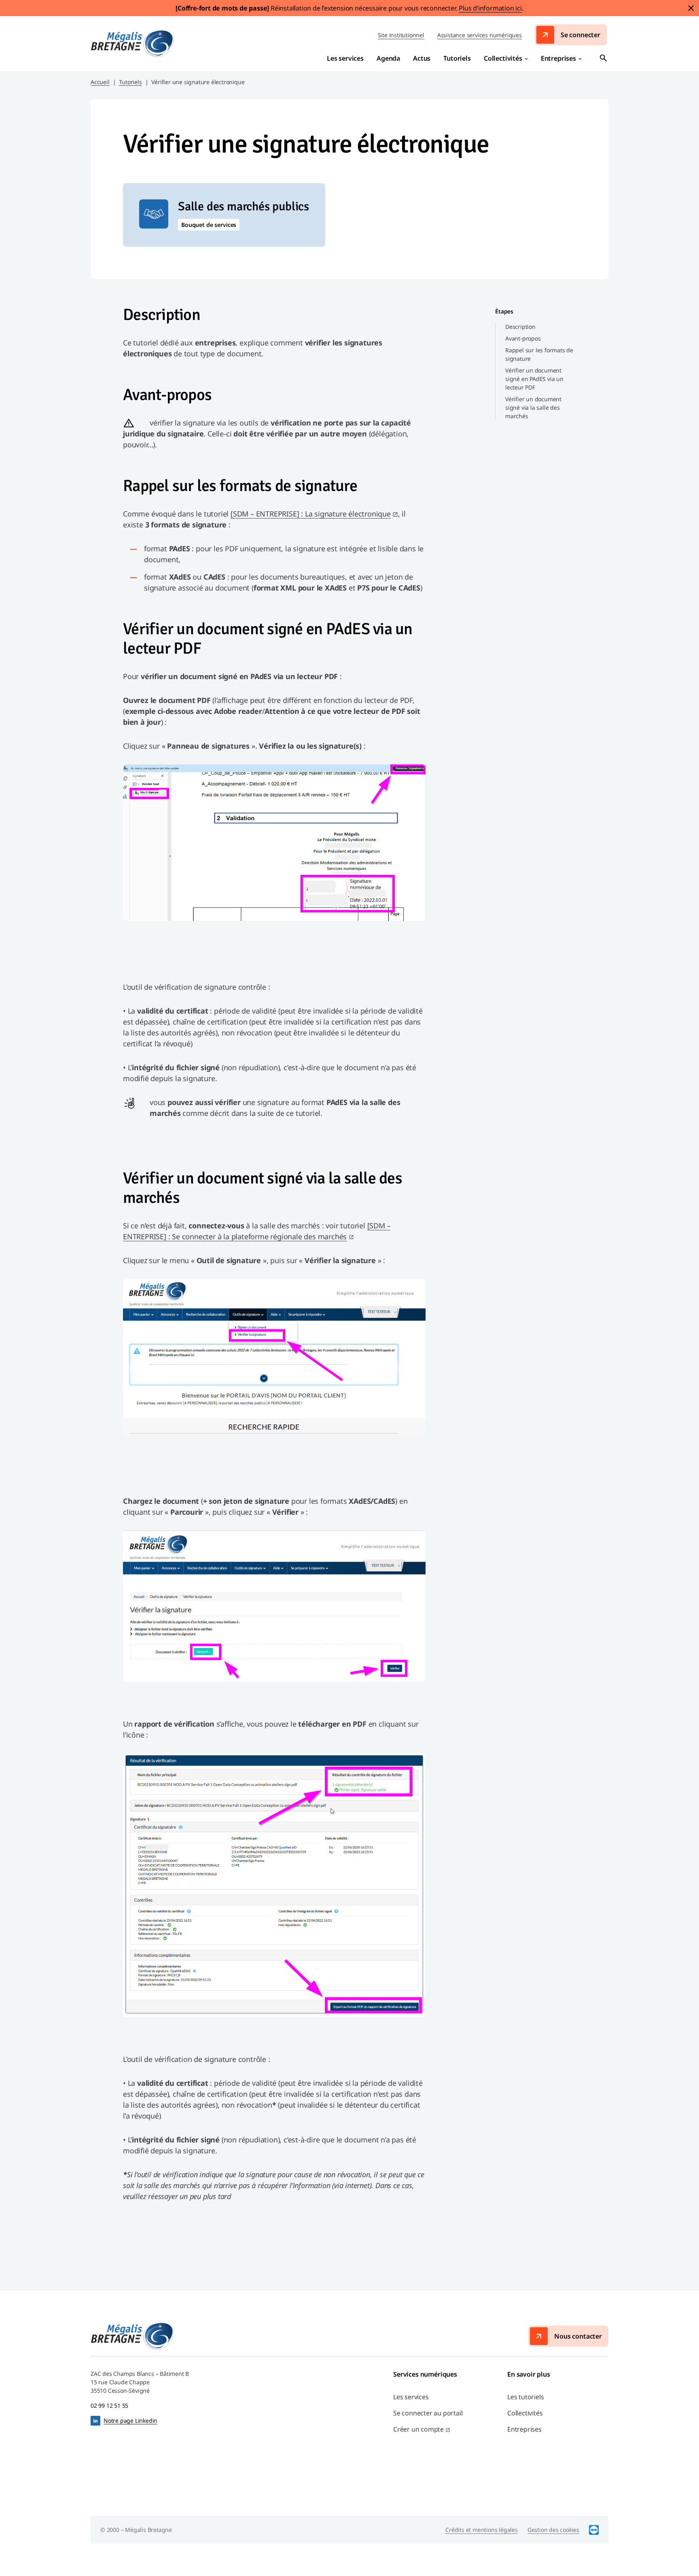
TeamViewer (594, 2530)
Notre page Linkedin (130, 2420)
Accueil (100, 82)
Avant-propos (523, 338)
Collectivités (503, 58)
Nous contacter (578, 2336)
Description (520, 327)
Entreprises (558, 58)
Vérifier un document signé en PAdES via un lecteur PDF (534, 379)
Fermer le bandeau (691, 8)
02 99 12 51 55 (109, 2406)
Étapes (504, 311)
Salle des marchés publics (244, 207)
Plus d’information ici (490, 8)
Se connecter (580, 35)
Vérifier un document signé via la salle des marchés (533, 407)
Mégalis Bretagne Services (132, 44)
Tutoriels (130, 82)
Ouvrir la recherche (604, 58)
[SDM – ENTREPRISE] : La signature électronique (311, 514)
